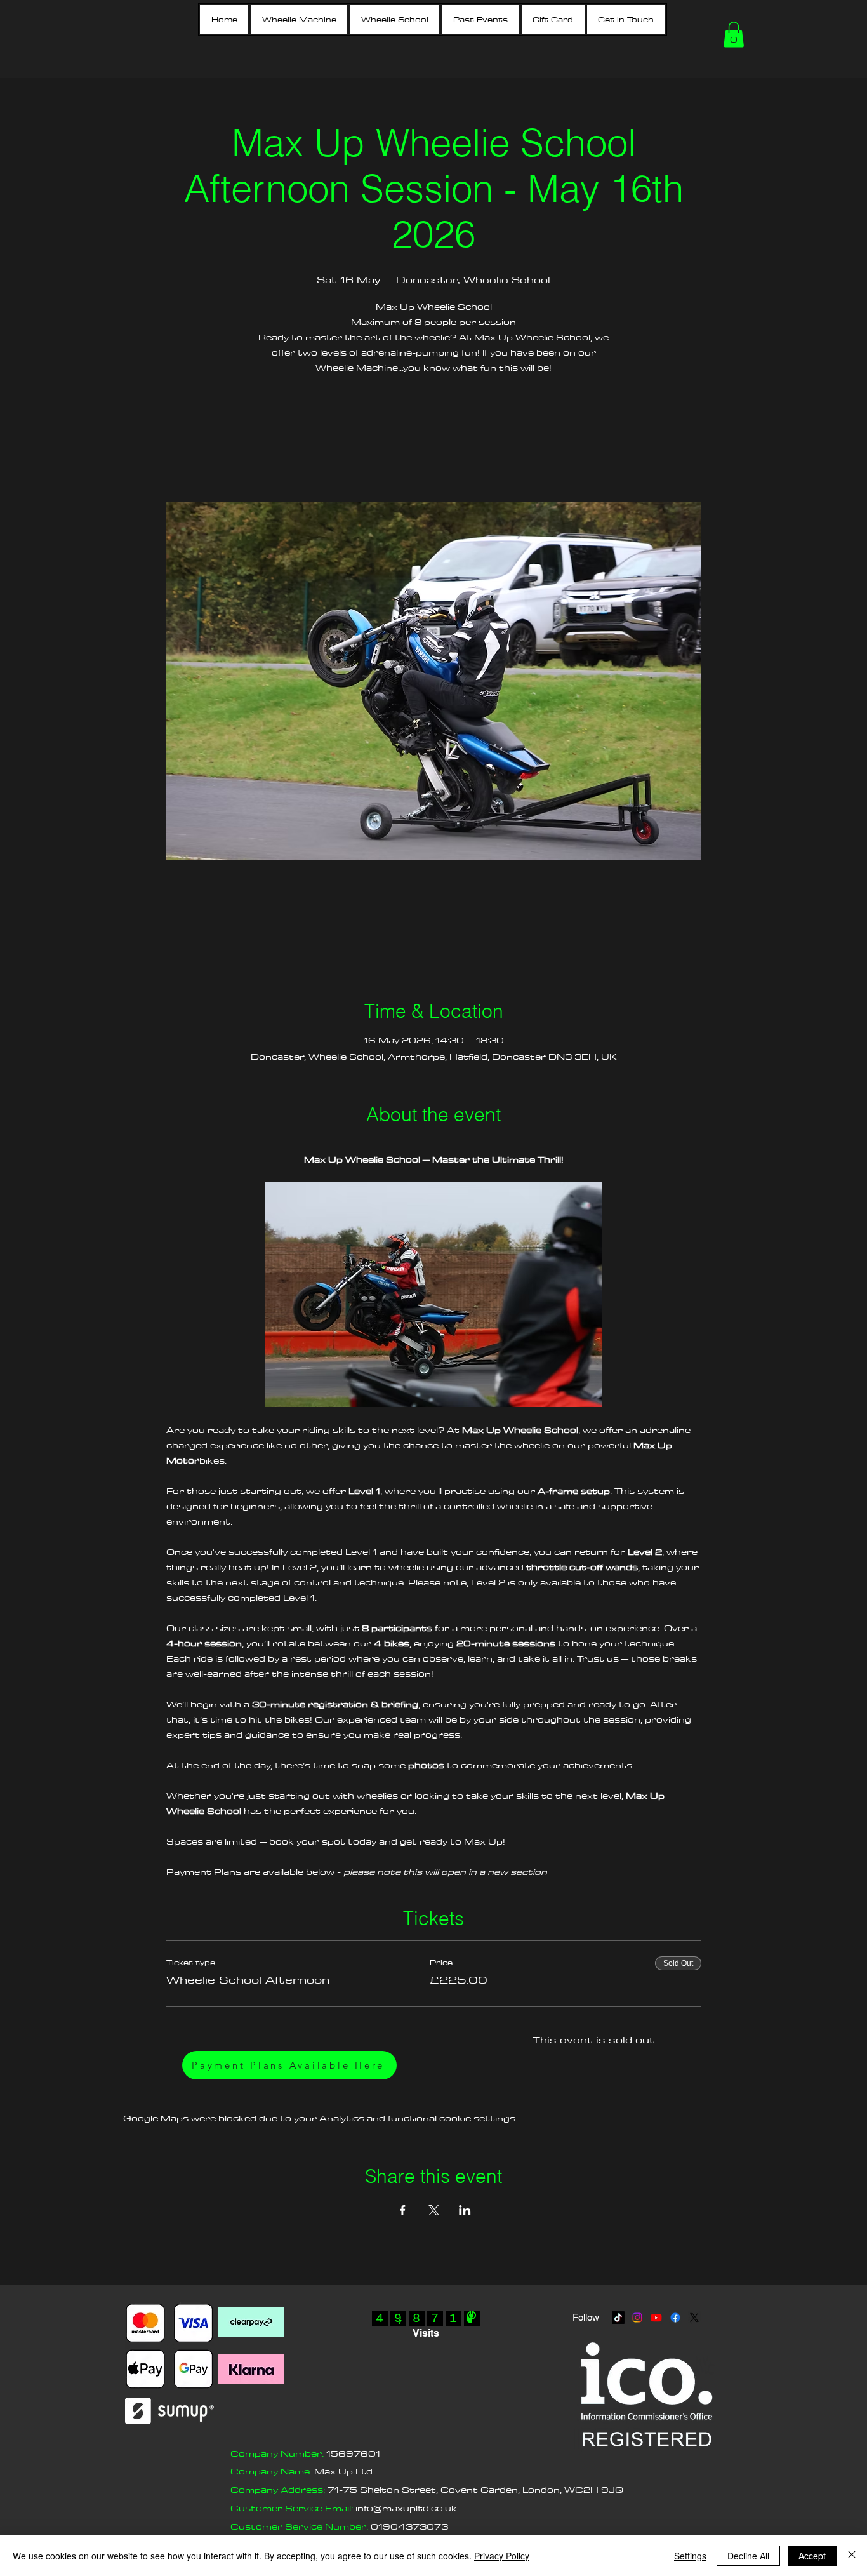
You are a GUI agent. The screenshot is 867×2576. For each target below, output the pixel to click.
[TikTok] (618, 2318)
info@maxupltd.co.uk (406, 2508)
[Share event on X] (434, 2210)
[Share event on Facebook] (403, 2210)
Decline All (748, 2556)
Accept (812, 2556)
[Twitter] (694, 2318)
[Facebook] (675, 2318)
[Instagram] (637, 2318)
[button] (299, 19)
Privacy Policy (502, 2556)
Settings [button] (690, 2556)
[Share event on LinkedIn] (465, 2210)
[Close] (852, 2556)
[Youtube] (656, 2318)
